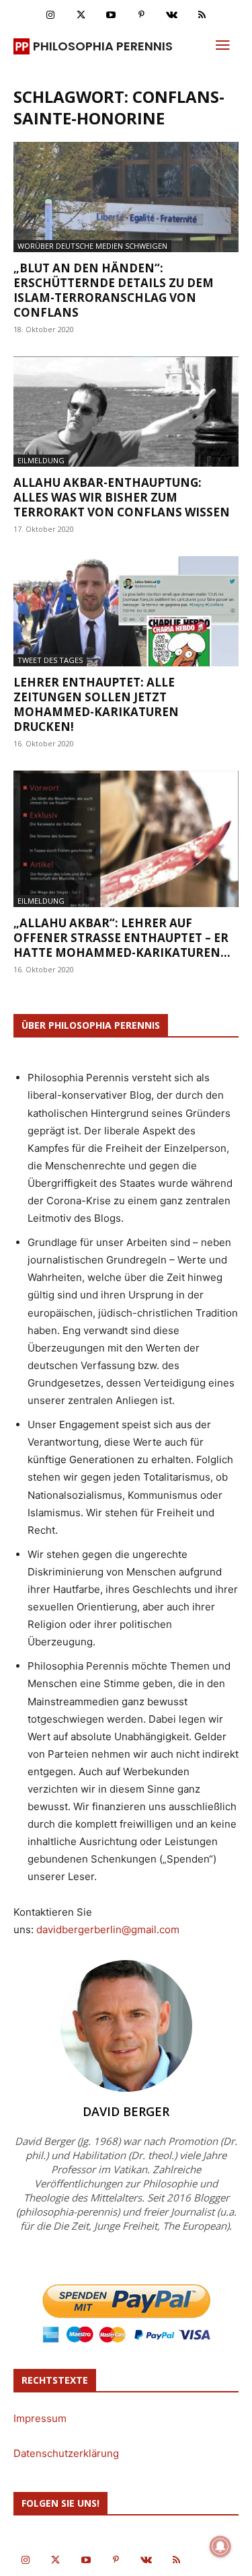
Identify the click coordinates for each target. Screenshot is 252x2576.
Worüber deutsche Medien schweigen (92, 246)
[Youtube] (111, 15)
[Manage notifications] (220, 2546)
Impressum (40, 2418)
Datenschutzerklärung (66, 2453)
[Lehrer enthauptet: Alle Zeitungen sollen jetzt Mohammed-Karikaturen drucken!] (126, 611)
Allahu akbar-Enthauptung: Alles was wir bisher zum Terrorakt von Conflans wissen (122, 497)
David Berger (126, 2111)
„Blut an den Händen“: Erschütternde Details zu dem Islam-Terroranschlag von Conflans (114, 290)
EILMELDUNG (41, 460)
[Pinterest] (141, 15)
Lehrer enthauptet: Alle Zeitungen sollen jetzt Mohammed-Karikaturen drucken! (96, 704)
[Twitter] (81, 15)
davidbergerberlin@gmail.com (108, 1929)
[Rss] (202, 15)
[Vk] (172, 15)
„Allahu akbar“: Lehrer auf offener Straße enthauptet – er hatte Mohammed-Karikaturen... (122, 938)
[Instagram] (51, 15)
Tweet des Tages (50, 660)
